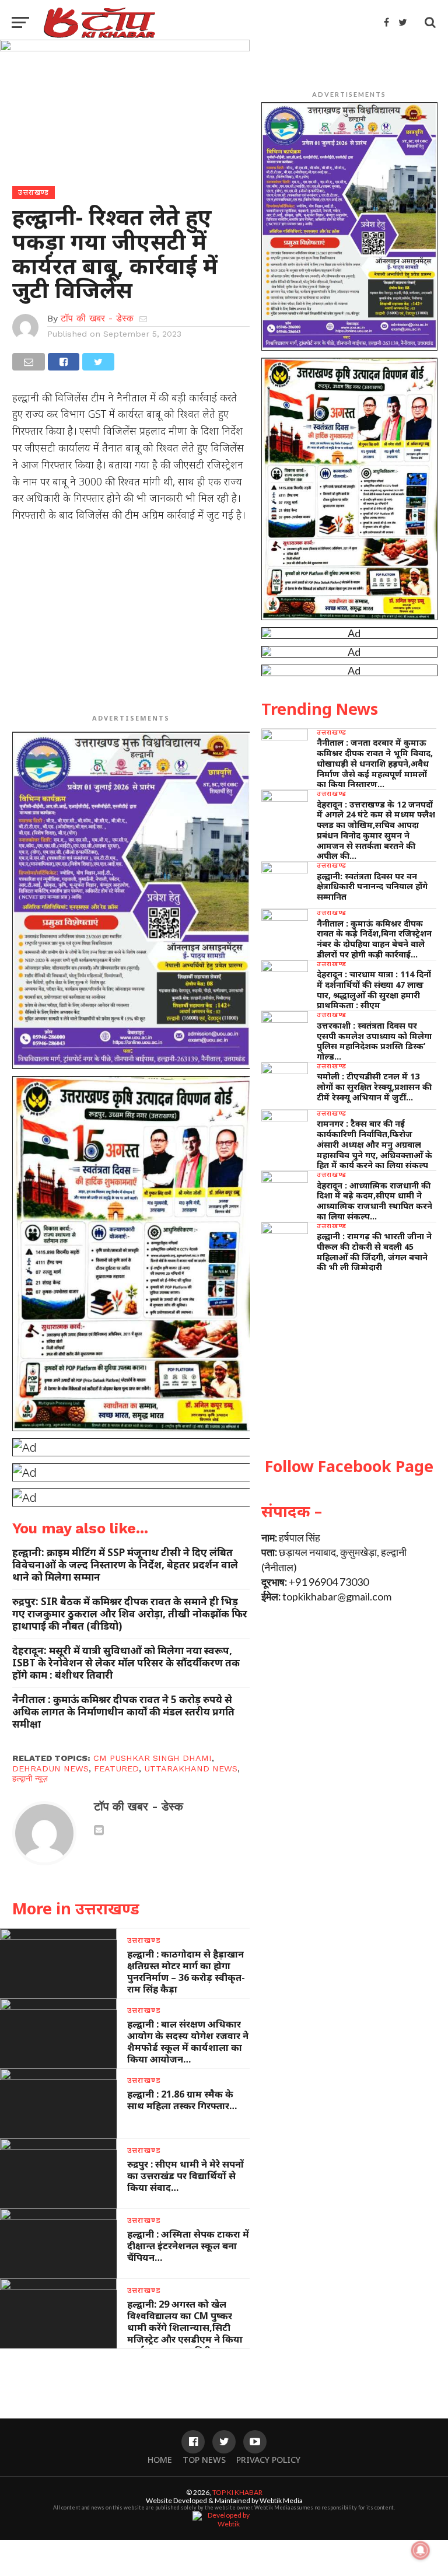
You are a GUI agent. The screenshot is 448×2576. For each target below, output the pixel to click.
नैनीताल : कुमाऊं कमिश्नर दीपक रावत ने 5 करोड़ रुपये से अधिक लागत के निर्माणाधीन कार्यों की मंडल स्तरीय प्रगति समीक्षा (123, 1712)
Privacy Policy (268, 2460)
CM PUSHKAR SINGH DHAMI (153, 1758)
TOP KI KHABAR (237, 2492)
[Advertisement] (131, 617)
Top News (204, 2460)
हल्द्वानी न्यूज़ (30, 1778)
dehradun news (50, 1768)
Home (160, 2460)
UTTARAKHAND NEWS (191, 1768)
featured (116, 1768)
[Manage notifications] (421, 2550)
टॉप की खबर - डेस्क (97, 318)
